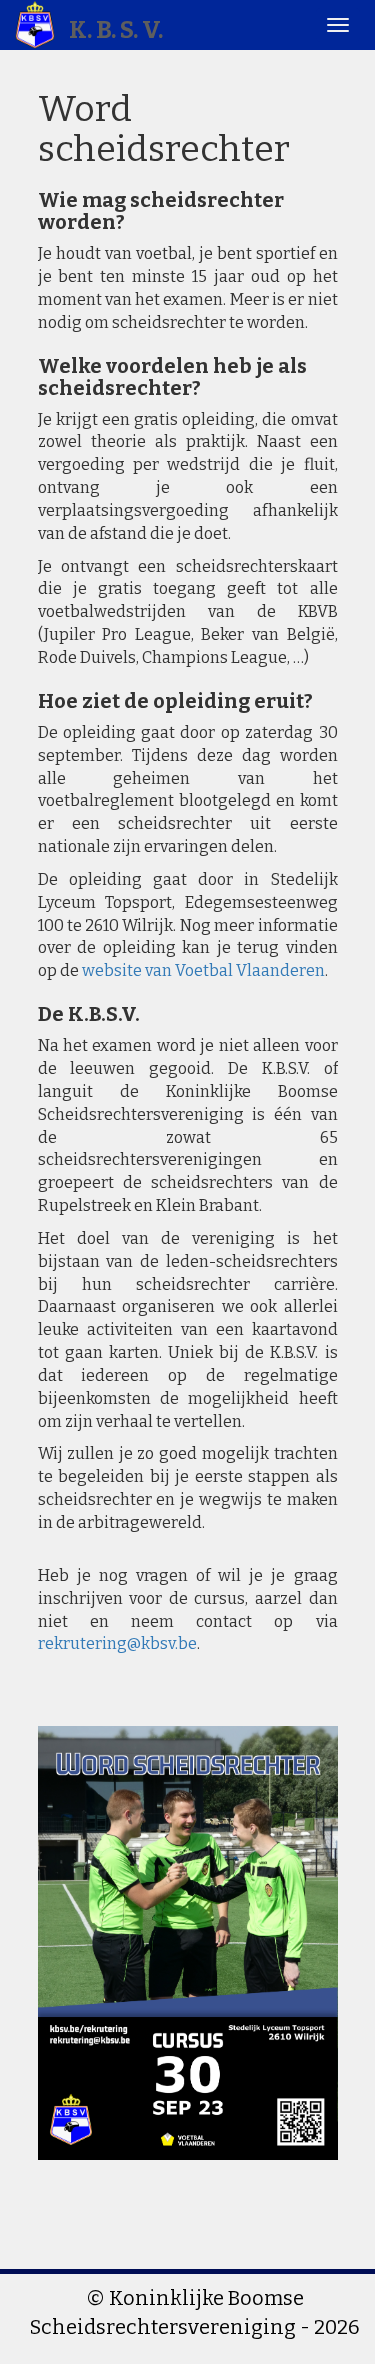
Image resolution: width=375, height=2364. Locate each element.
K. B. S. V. (114, 30)
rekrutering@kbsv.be (117, 1643)
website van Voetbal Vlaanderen (203, 970)
